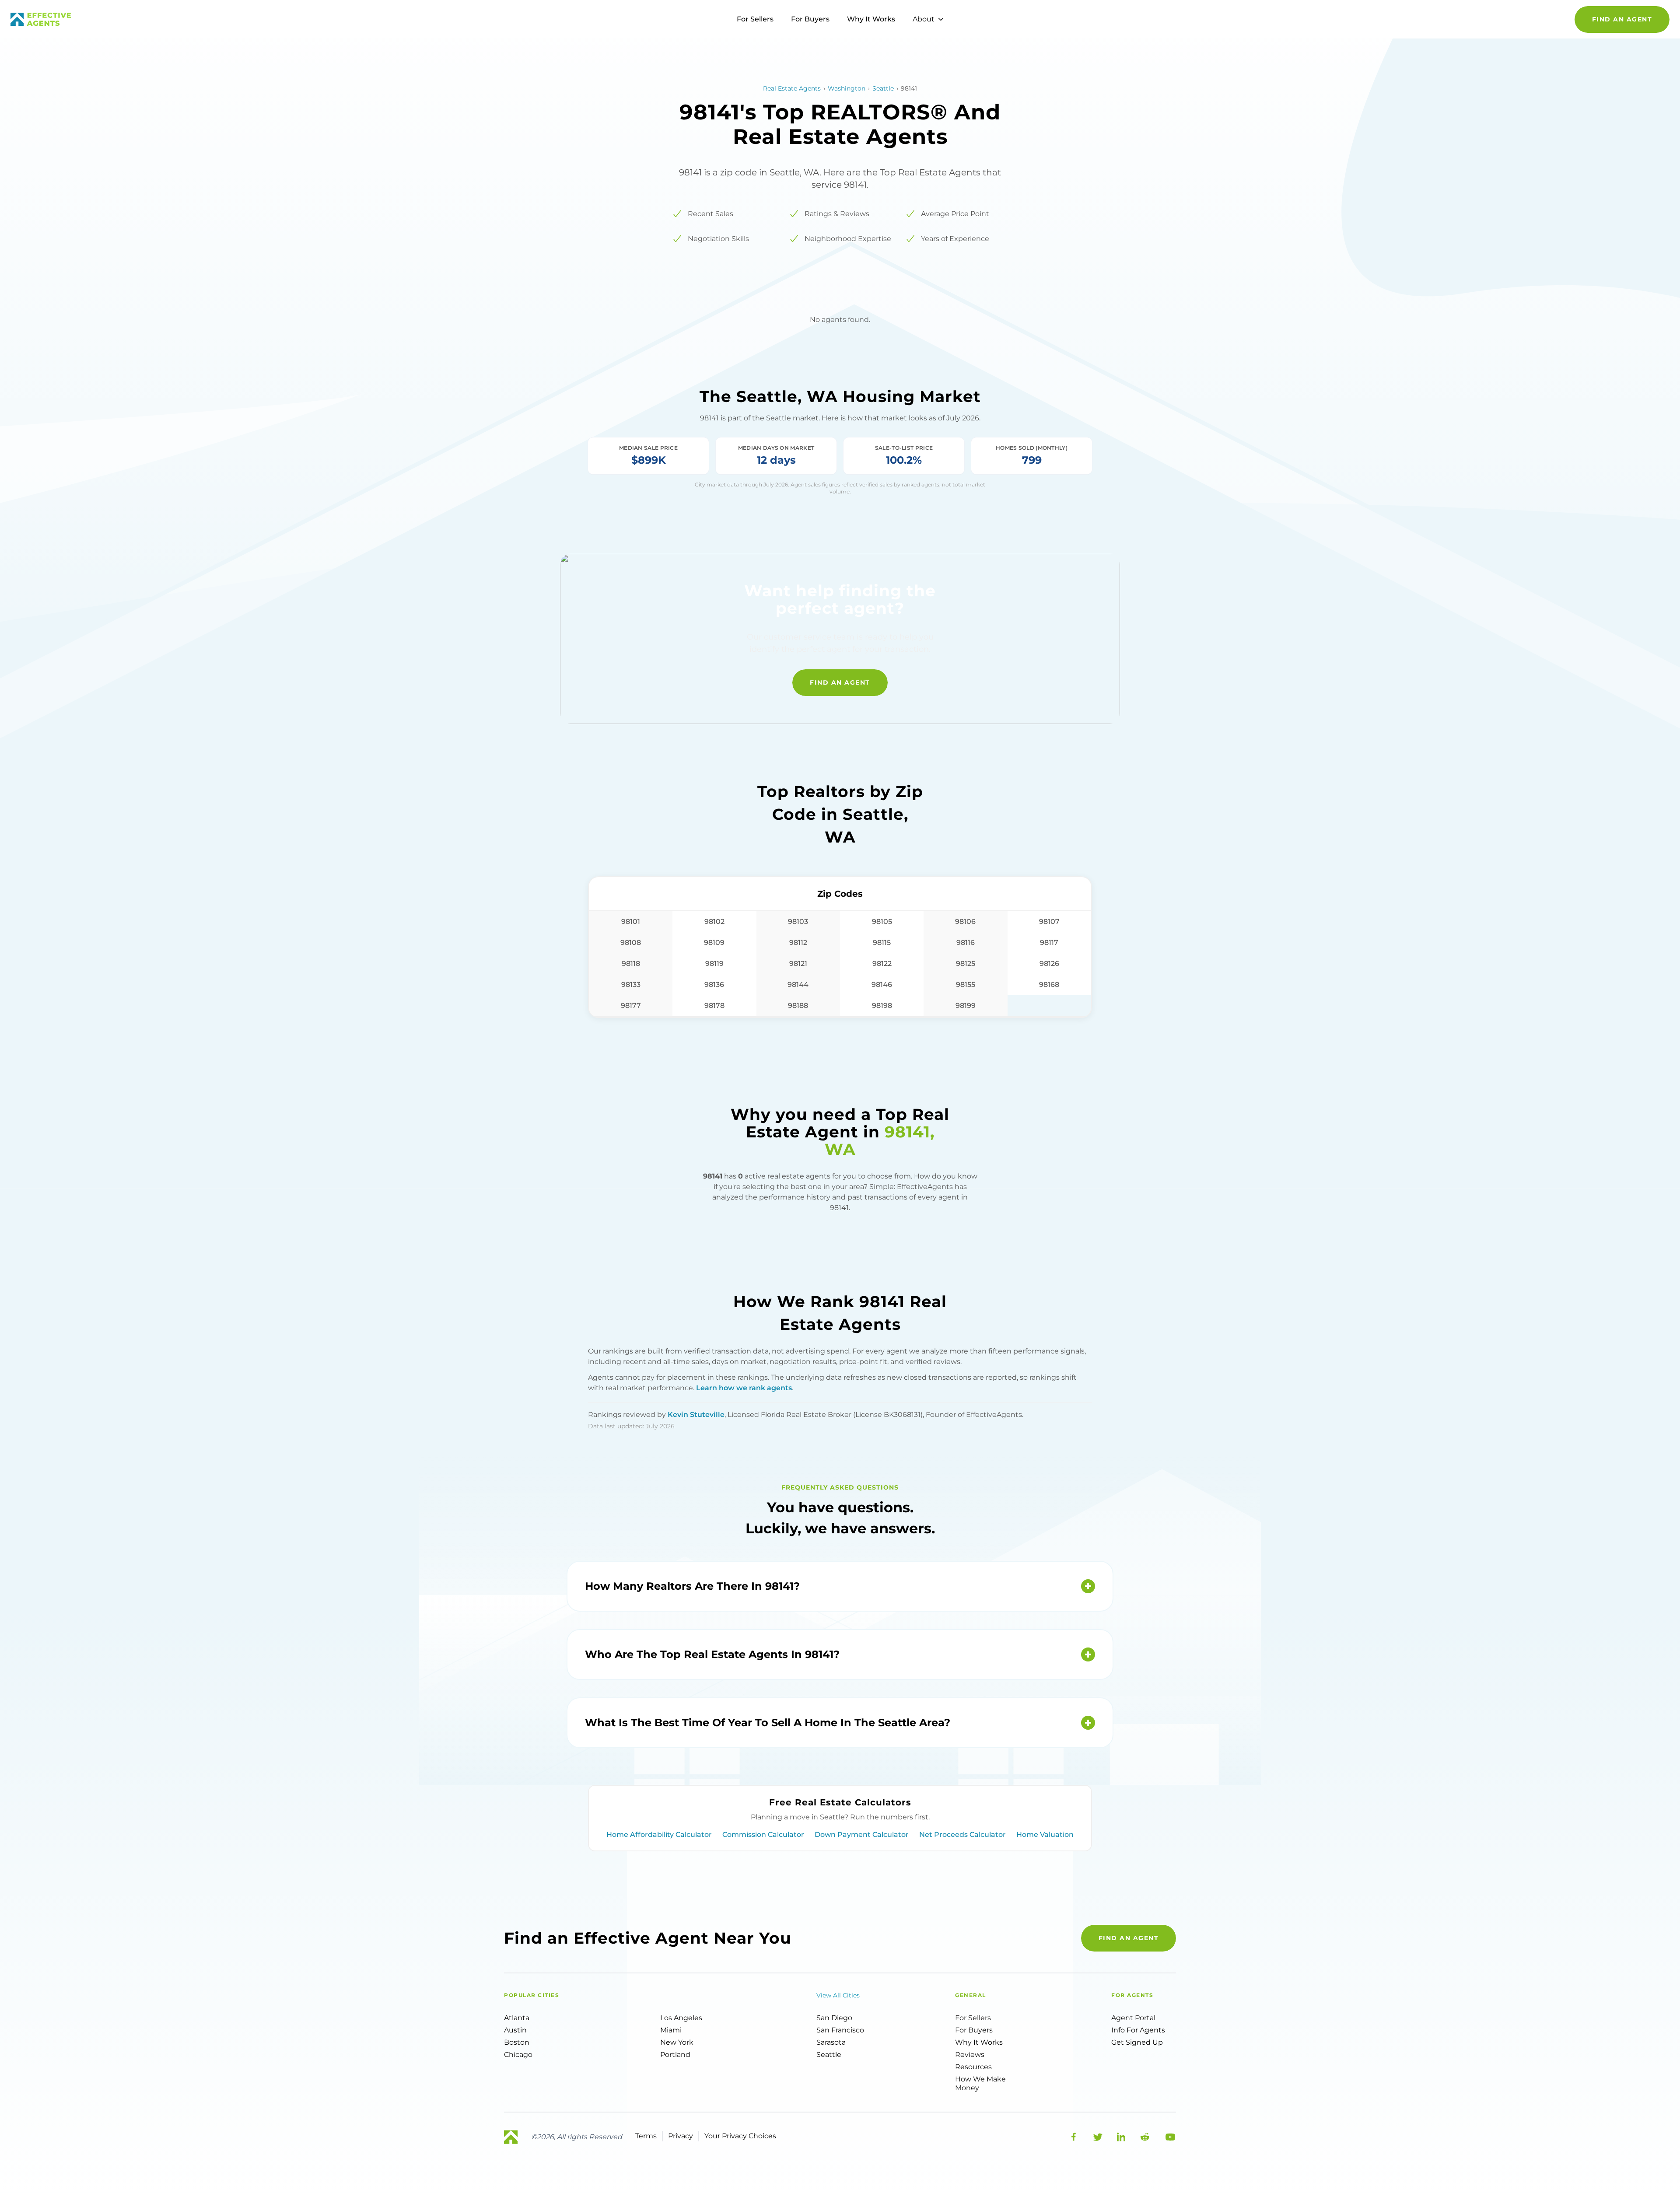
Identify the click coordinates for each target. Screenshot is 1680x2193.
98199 (966, 1006)
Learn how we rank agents (744, 1388)
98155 (966, 985)
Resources (973, 2067)
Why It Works (871, 19)
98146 (882, 985)
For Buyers (810, 19)
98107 (1049, 922)
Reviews (970, 2055)
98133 (631, 985)
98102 (714, 922)
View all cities (838, 1995)
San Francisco (840, 2030)
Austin (515, 2030)
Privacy (681, 2136)
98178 (714, 1006)
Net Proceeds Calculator (962, 1834)
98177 (631, 1006)
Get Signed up (1137, 2042)
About (924, 19)
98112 (798, 943)
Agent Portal (1133, 2018)
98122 (882, 964)
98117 (1049, 943)
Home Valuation (1045, 1834)
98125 (966, 964)
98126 (1049, 964)
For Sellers (755, 19)
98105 (882, 922)
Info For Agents (1138, 2030)
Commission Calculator (763, 1834)
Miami (671, 2030)
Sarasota (831, 2042)
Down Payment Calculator (862, 1834)
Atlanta (517, 2018)
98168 (1049, 985)
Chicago (518, 2055)
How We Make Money (980, 2083)
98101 (631, 922)
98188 (798, 1006)
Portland (675, 2055)
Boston (517, 2042)
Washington (847, 88)
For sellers (973, 2018)
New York (677, 2042)
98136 (714, 985)
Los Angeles (681, 2018)
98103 (798, 922)
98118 (631, 964)
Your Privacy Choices (740, 2136)
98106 (965, 922)
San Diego (834, 2018)
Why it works (979, 2042)
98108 (631, 943)
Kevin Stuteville (696, 1415)
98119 (714, 964)
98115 (882, 943)
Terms (646, 2136)
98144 (798, 985)
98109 (714, 943)
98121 (798, 964)
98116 (966, 943)
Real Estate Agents (792, 88)
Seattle (883, 88)
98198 (882, 1006)
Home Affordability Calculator (659, 1834)
